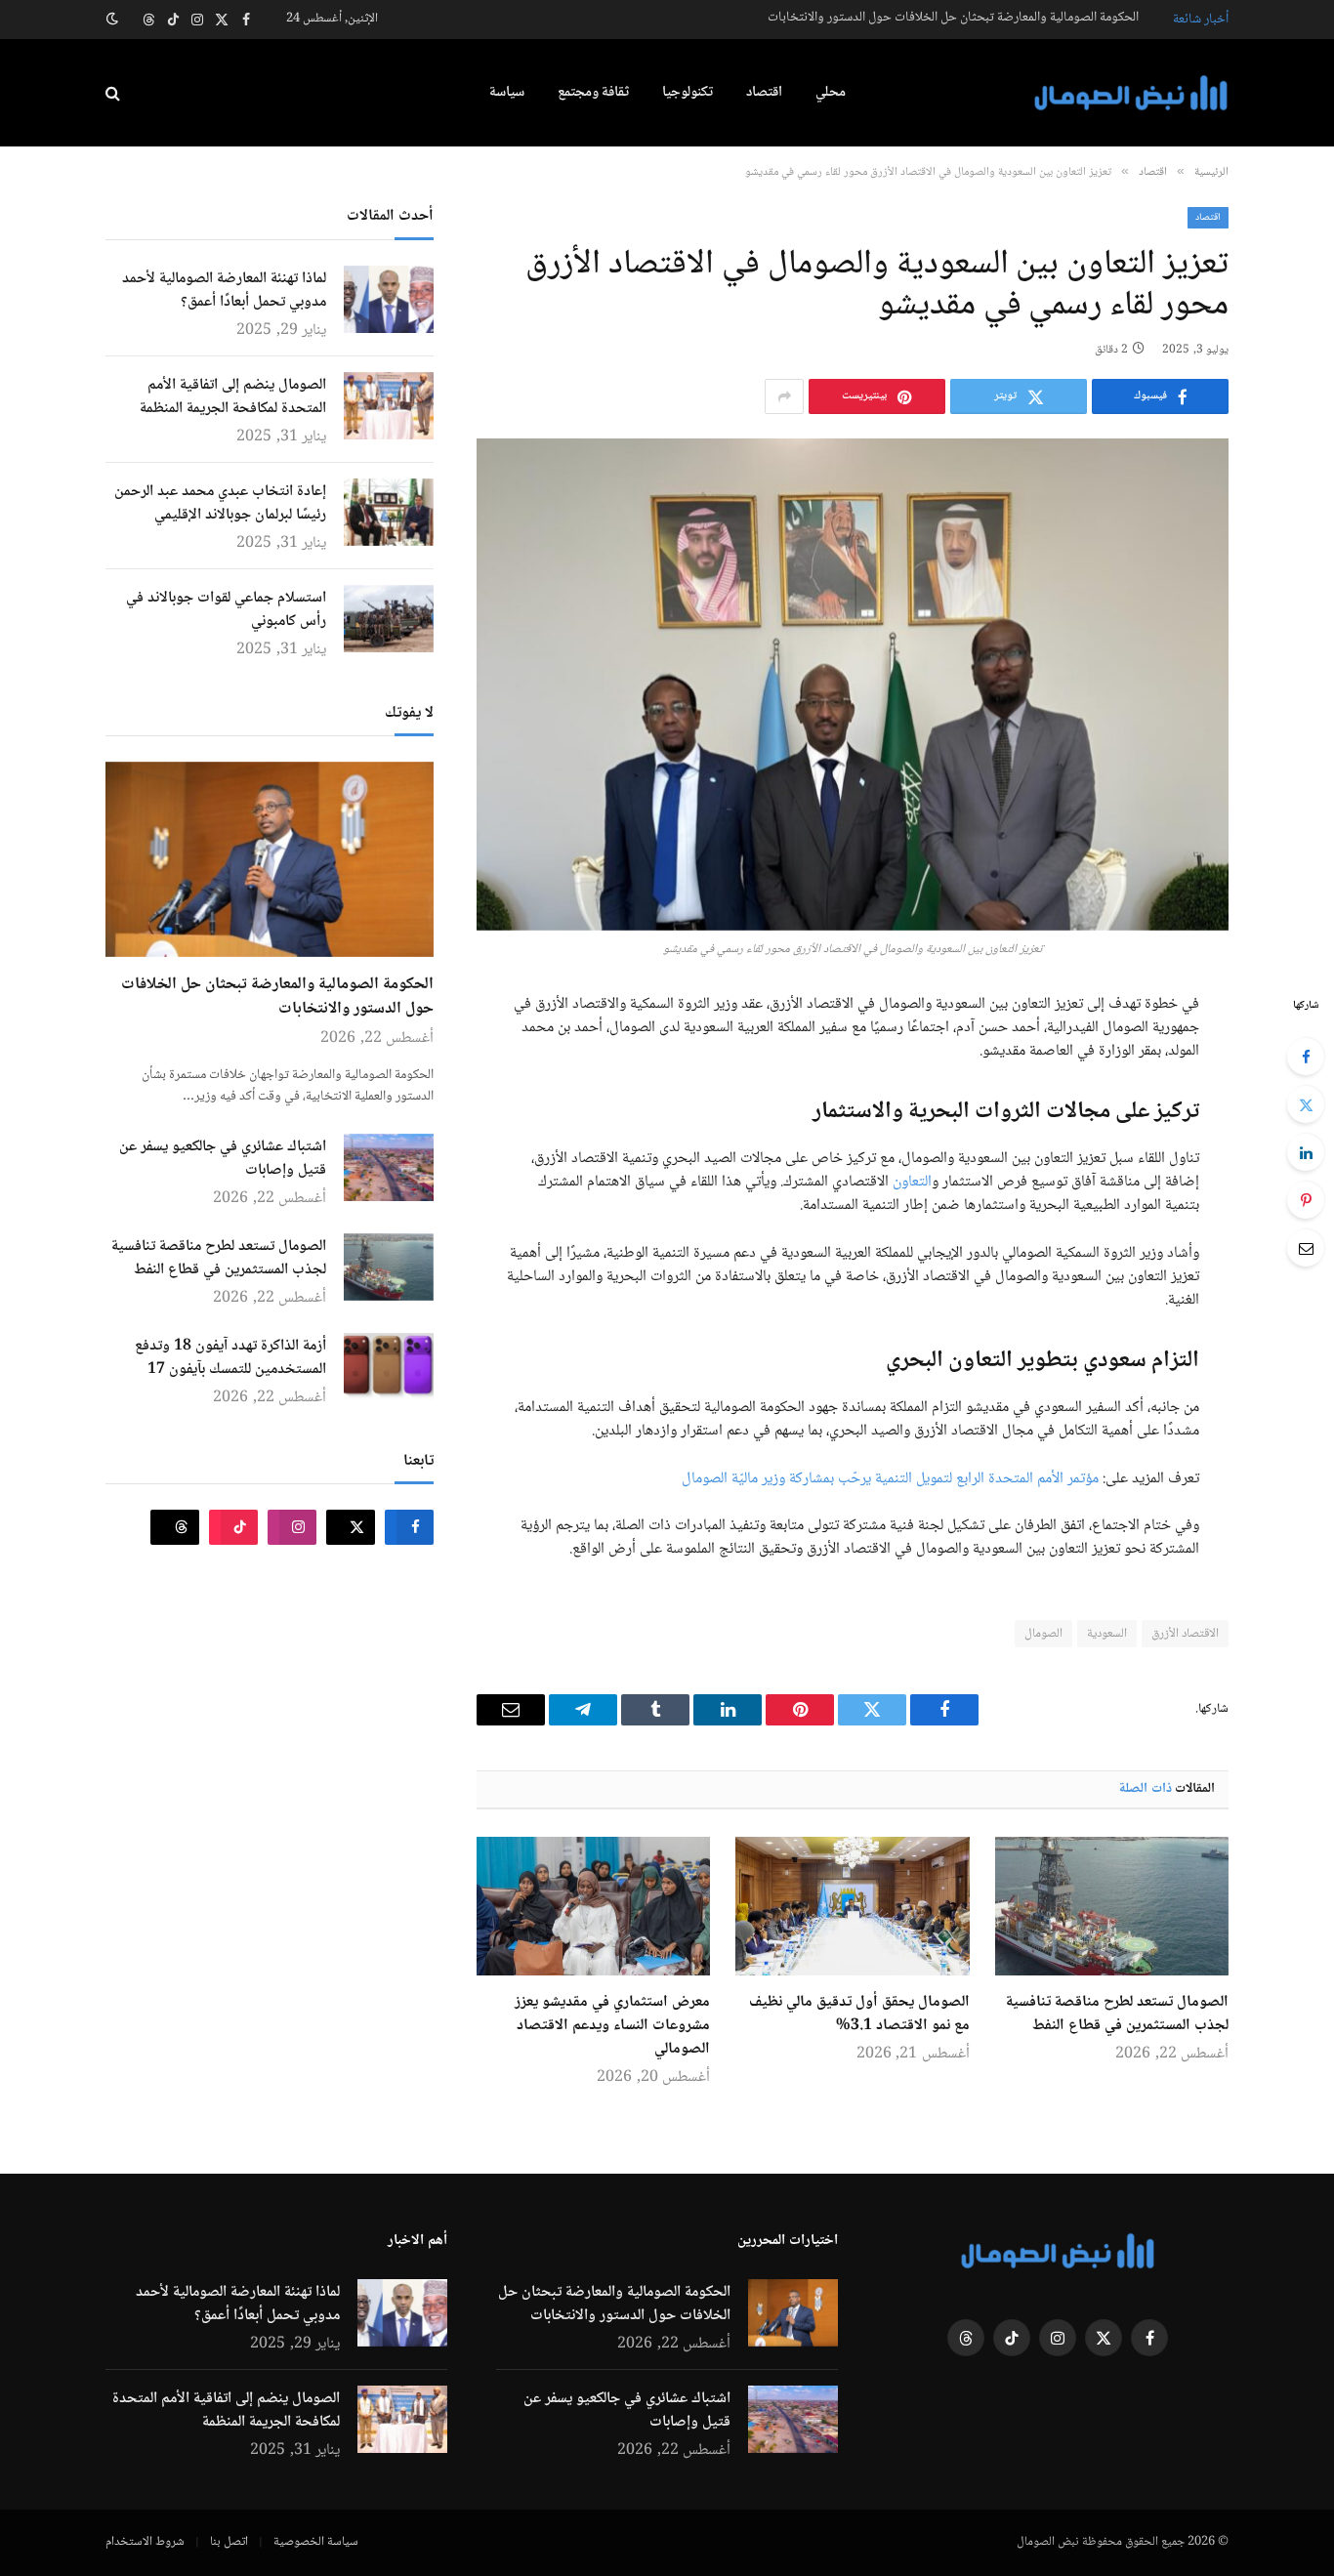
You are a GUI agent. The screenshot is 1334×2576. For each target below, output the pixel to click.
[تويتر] (1306, 1104)
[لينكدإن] (1306, 1152)
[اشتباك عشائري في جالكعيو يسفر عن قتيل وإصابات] (389, 1167)
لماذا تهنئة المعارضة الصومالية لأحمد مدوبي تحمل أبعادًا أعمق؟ (224, 291)
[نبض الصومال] (1131, 93)
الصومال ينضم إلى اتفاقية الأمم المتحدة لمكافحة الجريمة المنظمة (233, 397)
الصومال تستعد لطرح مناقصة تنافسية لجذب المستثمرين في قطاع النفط (1117, 2015)
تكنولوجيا (688, 93)
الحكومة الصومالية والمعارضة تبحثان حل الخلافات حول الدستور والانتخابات (953, 18)
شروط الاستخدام (145, 2542)
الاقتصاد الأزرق (1185, 1634)
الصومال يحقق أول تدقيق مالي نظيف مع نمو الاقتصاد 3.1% (859, 2015)
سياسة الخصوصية (316, 2542)
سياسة (507, 93)
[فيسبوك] (1306, 1057)
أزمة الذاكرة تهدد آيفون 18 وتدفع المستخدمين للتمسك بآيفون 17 (230, 1358)
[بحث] (115, 93)
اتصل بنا (229, 2542)
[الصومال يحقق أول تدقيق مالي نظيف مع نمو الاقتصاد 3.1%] (852, 1906)
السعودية (1107, 1634)
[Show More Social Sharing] (784, 396)
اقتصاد (764, 93)
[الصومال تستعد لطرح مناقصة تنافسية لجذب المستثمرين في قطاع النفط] (1112, 1906)
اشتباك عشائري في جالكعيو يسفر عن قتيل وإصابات (223, 1159)
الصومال (1043, 1634)
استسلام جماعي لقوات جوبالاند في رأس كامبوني (226, 610)
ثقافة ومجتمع (593, 93)
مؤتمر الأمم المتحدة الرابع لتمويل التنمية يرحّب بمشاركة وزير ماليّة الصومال (890, 1479)
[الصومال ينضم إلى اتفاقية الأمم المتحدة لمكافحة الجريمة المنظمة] (389, 406)
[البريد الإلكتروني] (1306, 1248)
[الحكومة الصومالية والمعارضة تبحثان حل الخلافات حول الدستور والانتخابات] (270, 859)
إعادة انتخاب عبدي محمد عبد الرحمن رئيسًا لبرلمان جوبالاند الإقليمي (220, 504)
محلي (831, 93)
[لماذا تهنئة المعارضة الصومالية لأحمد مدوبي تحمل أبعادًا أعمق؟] (389, 299)
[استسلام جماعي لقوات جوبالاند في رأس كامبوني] (389, 619)
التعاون (912, 1182)
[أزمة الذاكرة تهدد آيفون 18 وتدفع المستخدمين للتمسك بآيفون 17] (389, 1367)
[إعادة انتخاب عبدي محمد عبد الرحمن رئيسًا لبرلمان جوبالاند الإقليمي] (389, 512)
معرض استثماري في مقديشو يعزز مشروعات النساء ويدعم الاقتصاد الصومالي (612, 2026)
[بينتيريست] (1306, 1200)
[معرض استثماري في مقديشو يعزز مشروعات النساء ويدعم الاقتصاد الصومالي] (593, 1906)
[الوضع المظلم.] (114, 20)
